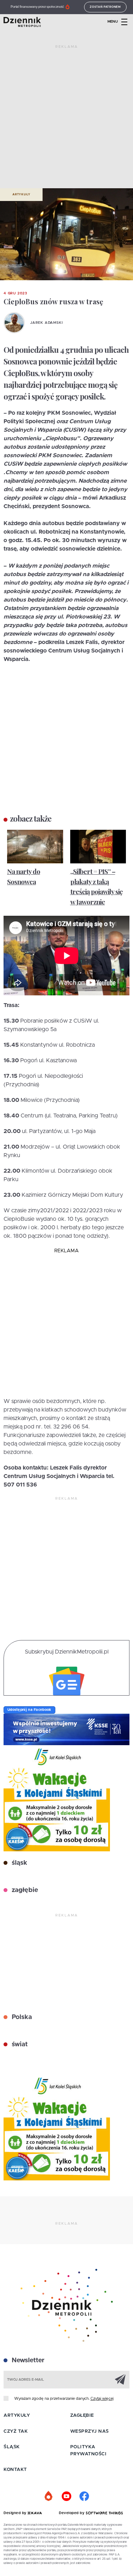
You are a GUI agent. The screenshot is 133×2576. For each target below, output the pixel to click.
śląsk (19, 1863)
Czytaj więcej (102, 2399)
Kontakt (15, 2470)
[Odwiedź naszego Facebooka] (84, 2496)
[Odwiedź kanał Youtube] (67, 2496)
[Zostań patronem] (49, 2496)
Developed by (72, 2513)
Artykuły (21, 195)
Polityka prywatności (88, 2451)
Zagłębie (82, 2416)
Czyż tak (16, 2431)
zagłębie (24, 1890)
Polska (21, 2017)
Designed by (16, 2513)
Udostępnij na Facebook (29, 1710)
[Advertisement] (66, 119)
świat (19, 2045)
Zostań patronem (105, 7)
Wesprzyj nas (90, 2431)
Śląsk (12, 2447)
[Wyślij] (120, 2379)
